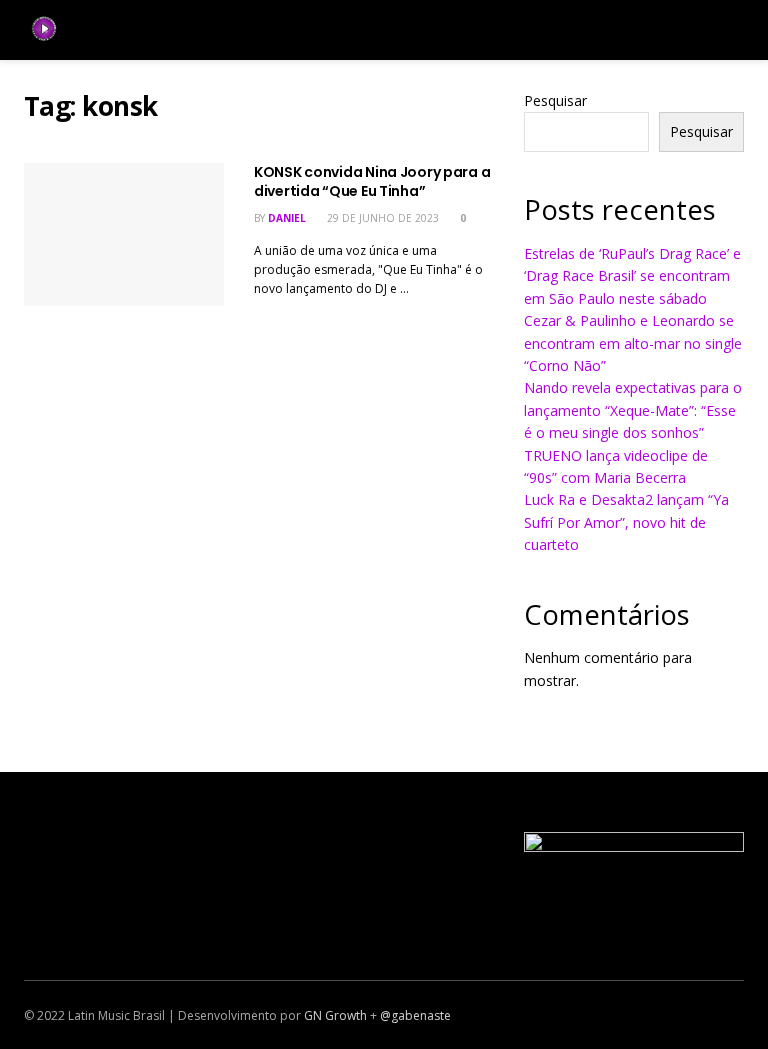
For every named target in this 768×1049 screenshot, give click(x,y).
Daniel (287, 218)
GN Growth (335, 1015)
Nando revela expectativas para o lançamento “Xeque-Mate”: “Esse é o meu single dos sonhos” (633, 410)
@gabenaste (415, 1015)
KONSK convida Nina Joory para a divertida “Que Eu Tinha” (372, 182)
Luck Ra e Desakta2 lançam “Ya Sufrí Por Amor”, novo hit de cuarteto (626, 522)
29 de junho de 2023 (381, 218)
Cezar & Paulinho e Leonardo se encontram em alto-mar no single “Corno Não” (633, 343)
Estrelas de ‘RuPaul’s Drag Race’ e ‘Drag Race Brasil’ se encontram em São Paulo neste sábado (632, 276)
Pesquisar (555, 100)
